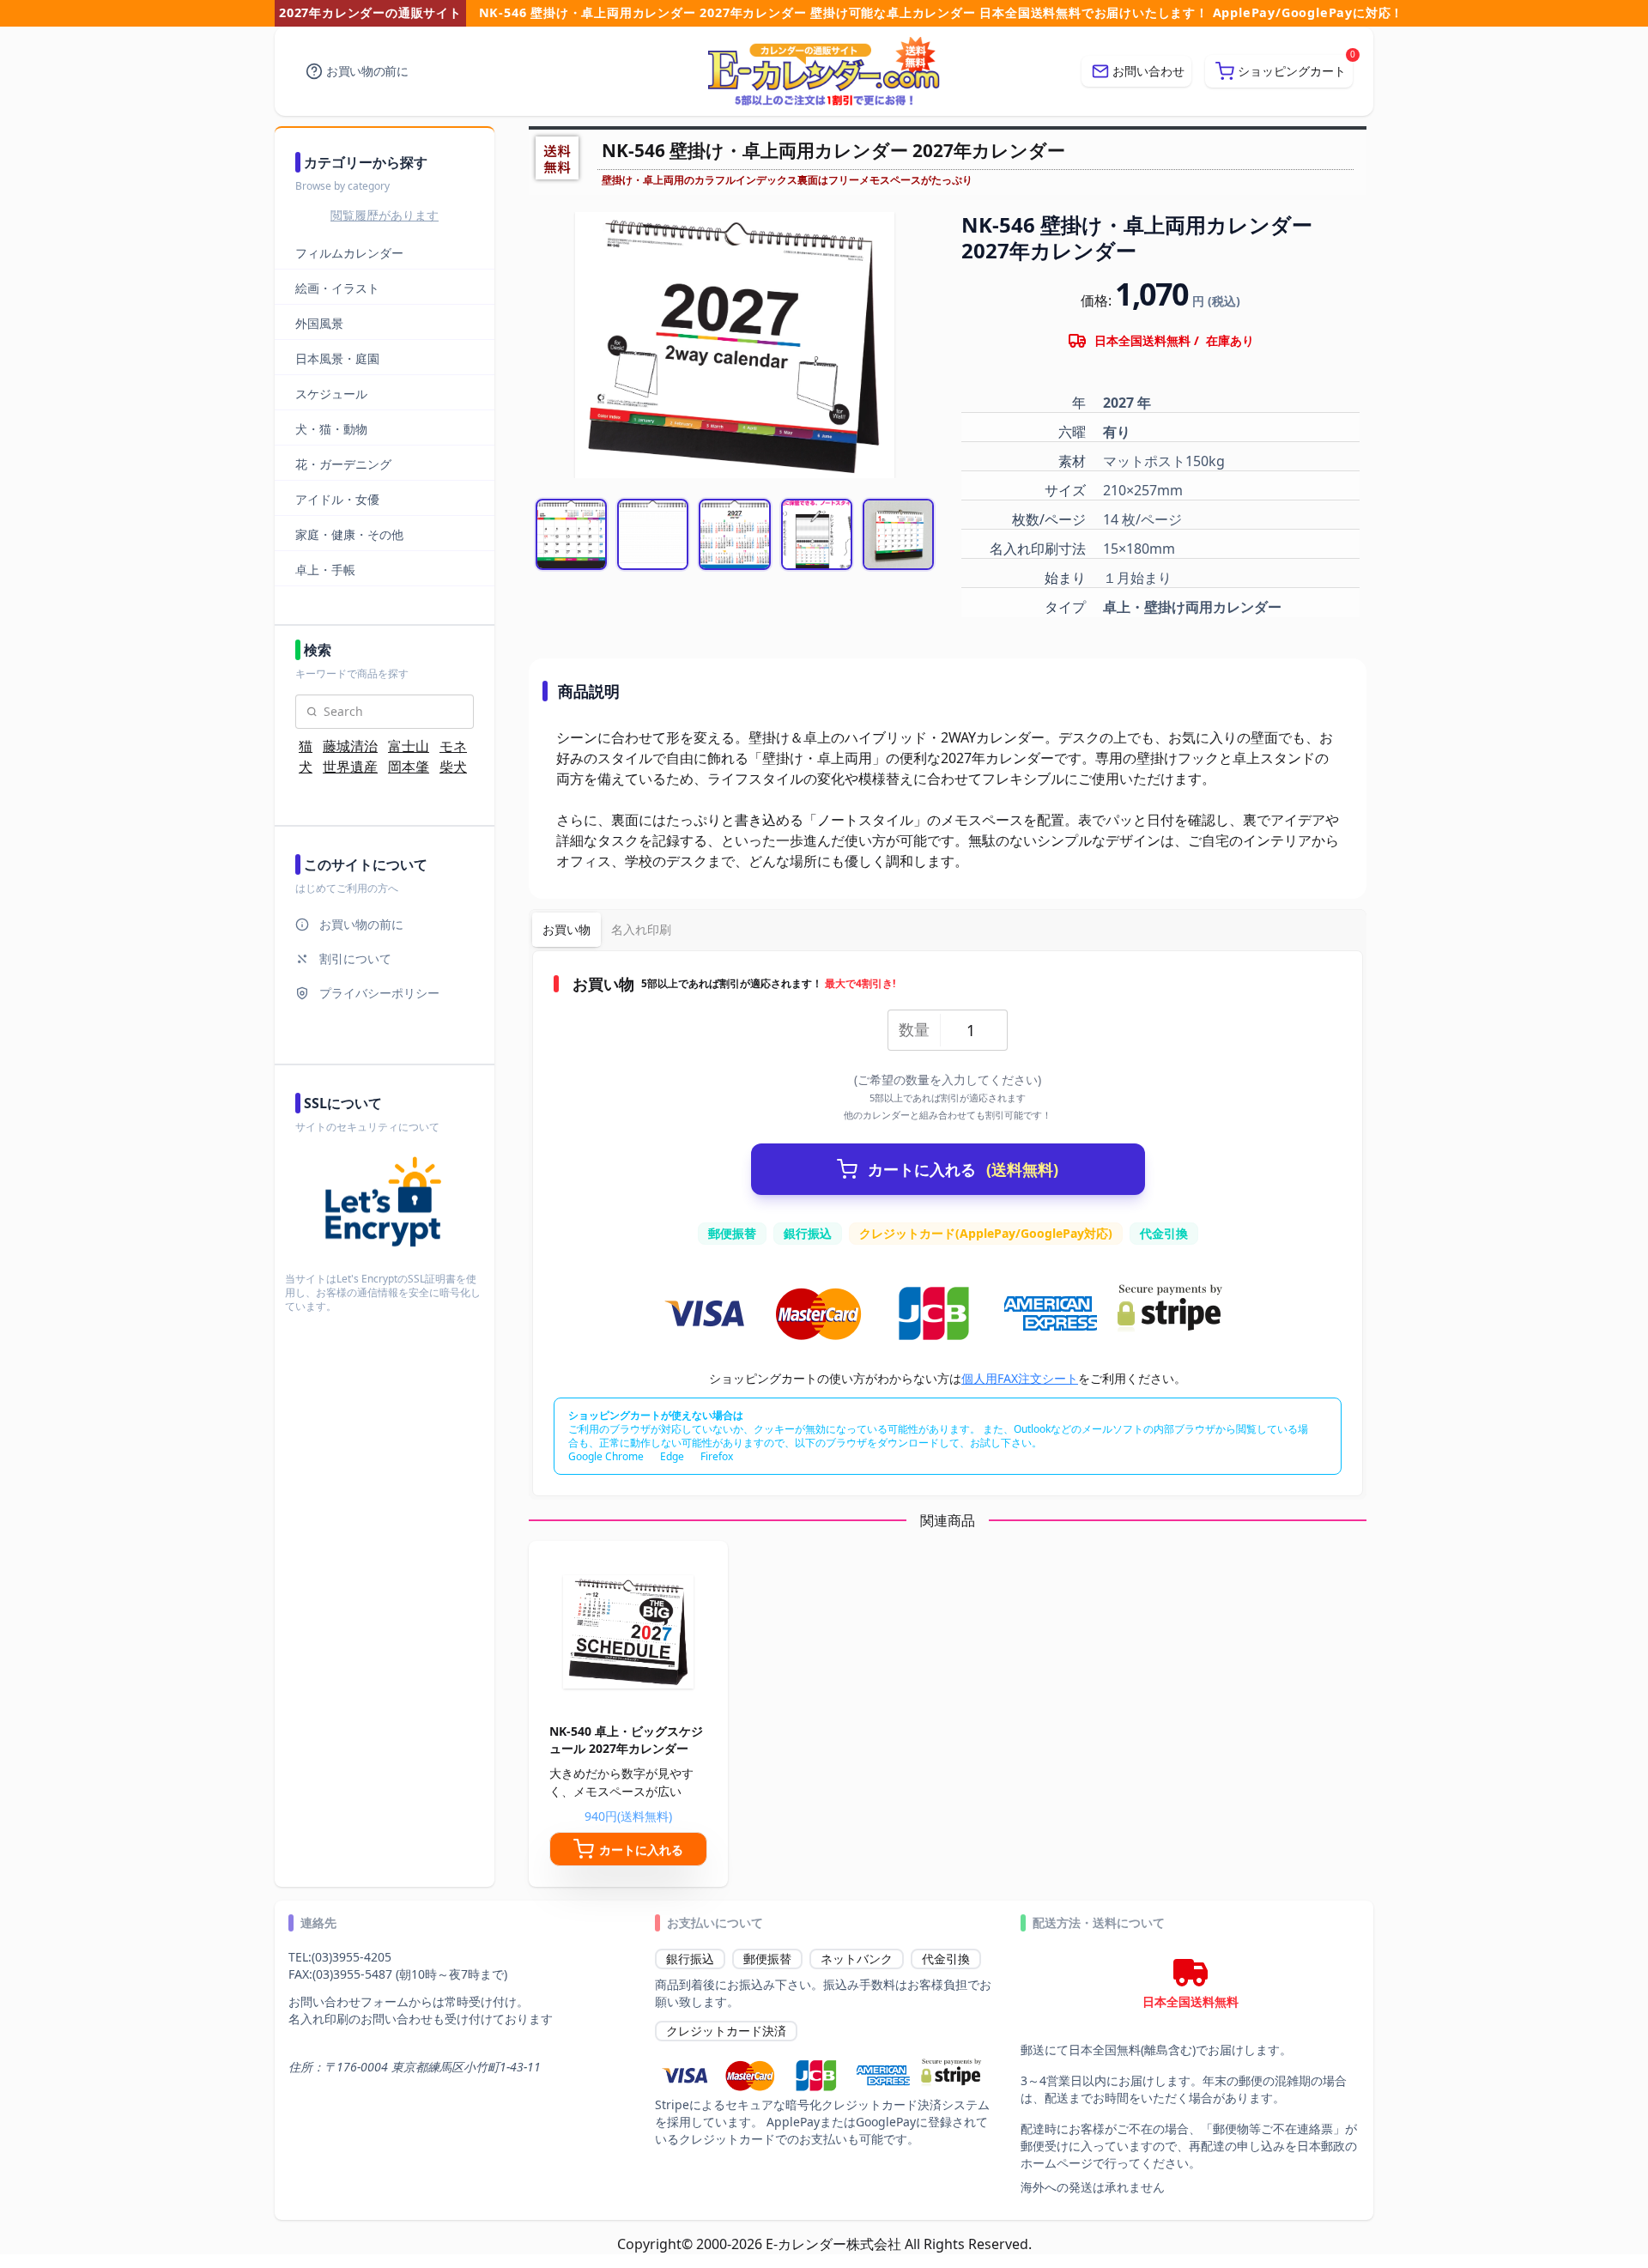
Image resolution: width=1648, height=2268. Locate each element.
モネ (453, 746)
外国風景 (319, 323)
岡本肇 (409, 767)
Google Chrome (606, 1456)
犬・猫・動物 (331, 429)
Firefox (717, 1456)
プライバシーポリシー (379, 993)
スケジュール (331, 394)
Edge (672, 1456)
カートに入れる (963, 1169)
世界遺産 (350, 767)
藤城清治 (350, 746)
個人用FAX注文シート (1020, 1378)
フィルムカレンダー (349, 253)
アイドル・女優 (337, 499)
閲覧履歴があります (385, 215)
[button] (1279, 71)
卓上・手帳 (325, 570)
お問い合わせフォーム (348, 2001)
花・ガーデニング (343, 464)
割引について (355, 958)
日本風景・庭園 (337, 358)
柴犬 (453, 767)
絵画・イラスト (337, 288)
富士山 (409, 746)
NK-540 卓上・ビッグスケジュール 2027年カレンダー (626, 1740)
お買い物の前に (367, 71)
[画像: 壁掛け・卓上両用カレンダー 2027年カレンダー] (571, 534)
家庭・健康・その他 (349, 534)
